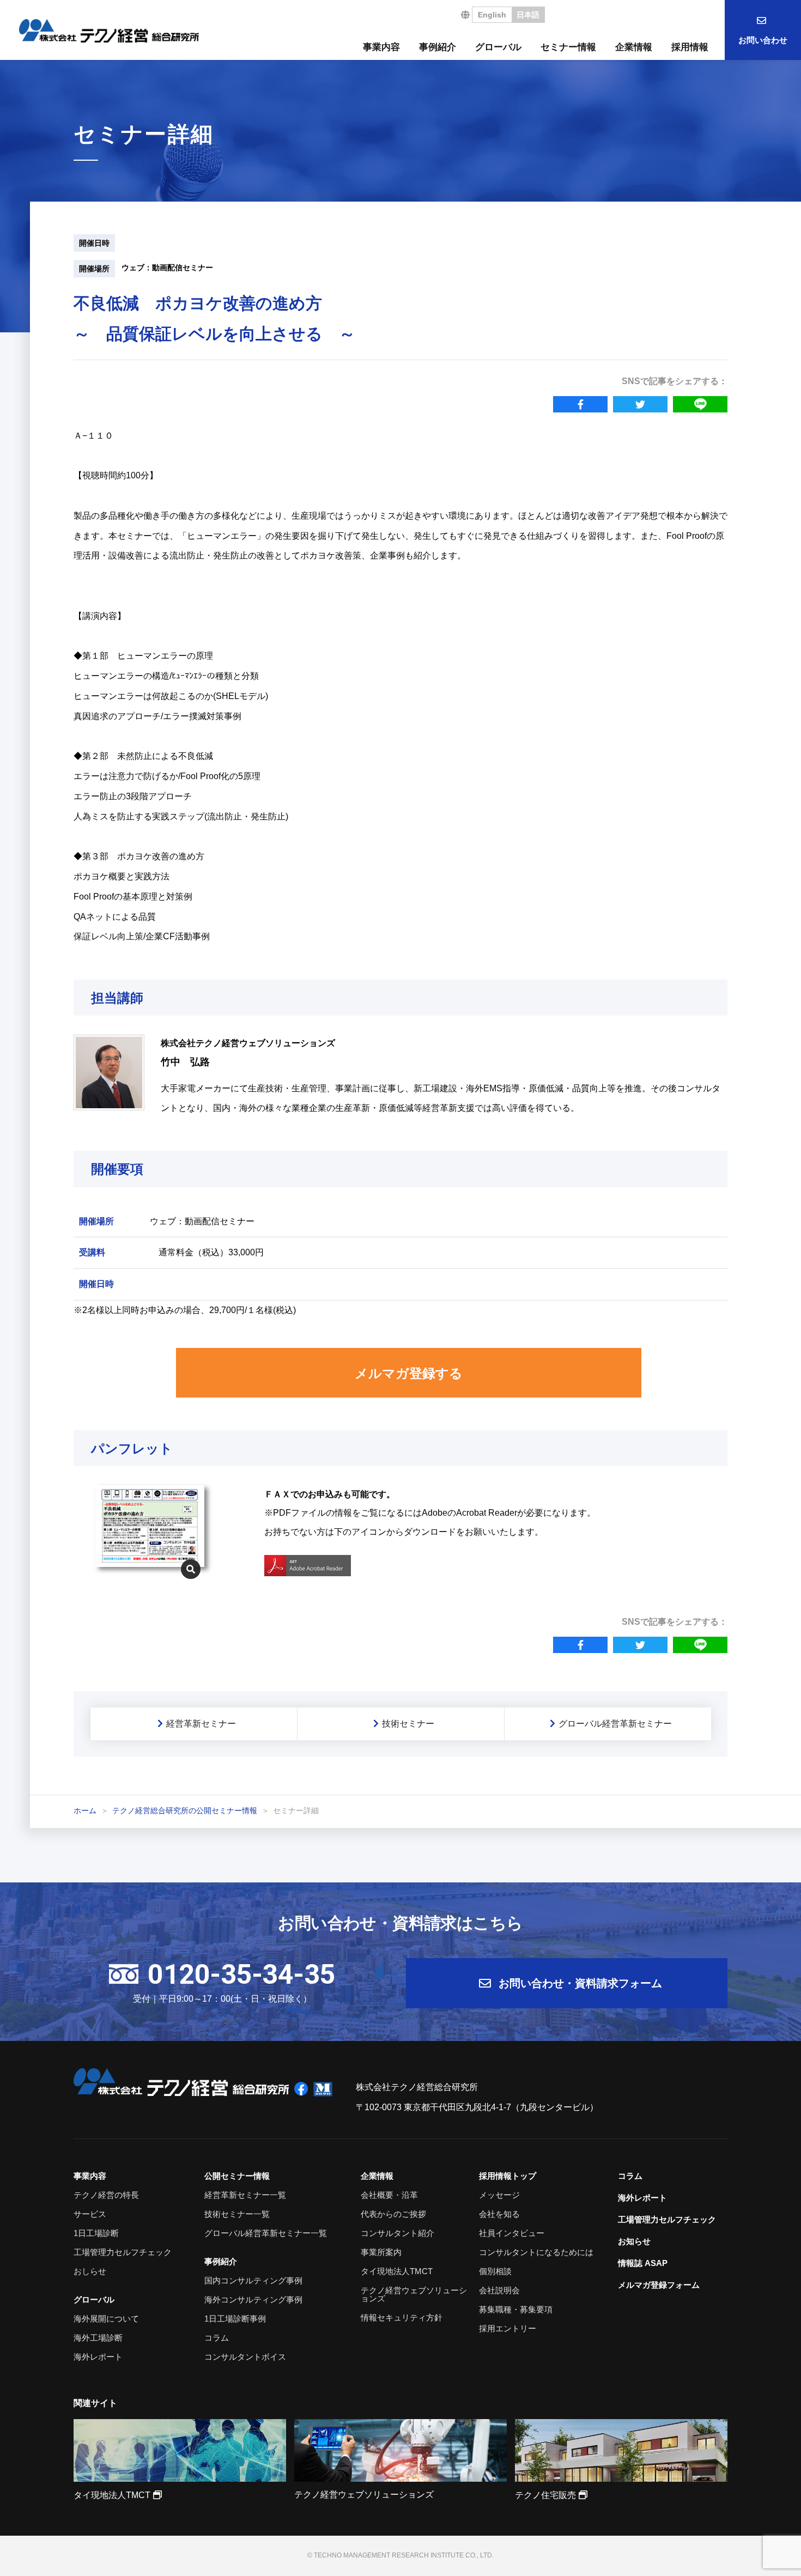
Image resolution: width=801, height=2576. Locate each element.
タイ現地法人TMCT (397, 2271)
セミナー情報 (568, 47)
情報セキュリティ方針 (402, 2317)
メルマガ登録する (409, 1373)
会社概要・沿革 (389, 2195)
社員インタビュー (512, 2233)
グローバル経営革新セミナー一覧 (266, 2233)
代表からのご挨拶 (393, 2214)
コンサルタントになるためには (536, 2252)
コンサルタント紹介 (398, 2233)
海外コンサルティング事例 (253, 2299)
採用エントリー (508, 2328)
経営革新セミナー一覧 (245, 2195)
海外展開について (106, 2319)
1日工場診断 (96, 2233)
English (492, 15)
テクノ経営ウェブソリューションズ (414, 2294)
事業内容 (381, 47)
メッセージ (499, 2195)
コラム (217, 2338)
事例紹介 (438, 47)
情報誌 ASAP (643, 2263)
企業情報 (634, 47)
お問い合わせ (763, 40)
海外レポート (98, 2357)
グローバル (498, 47)
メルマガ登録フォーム (659, 2285)
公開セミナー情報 (237, 2176)
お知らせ (634, 2241)
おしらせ (90, 2271)
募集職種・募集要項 (516, 2309)
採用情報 (690, 47)
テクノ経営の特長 (106, 2195)
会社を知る (499, 2214)
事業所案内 (381, 2252)
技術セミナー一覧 (237, 2214)
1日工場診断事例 (235, 2319)
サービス (90, 2214)
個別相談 (495, 2271)
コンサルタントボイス (245, 2357)
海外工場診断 (98, 2338)
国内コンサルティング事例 (253, 2280)
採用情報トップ (508, 2176)
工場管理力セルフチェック (123, 2252)
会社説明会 (499, 2290)
